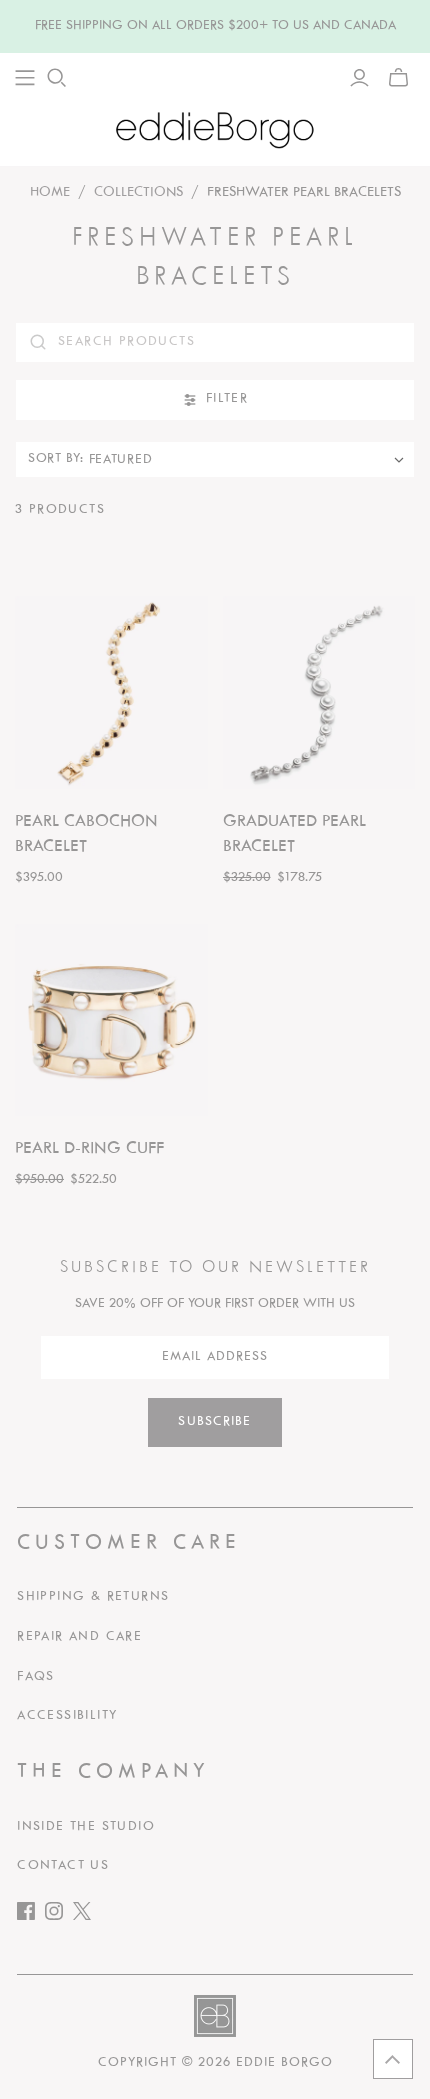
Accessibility (67, 1716)
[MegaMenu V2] (25, 78)
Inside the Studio (86, 1827)
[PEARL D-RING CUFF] (111, 1020)
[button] (393, 2059)
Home (50, 192)
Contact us (63, 1866)
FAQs (36, 1677)
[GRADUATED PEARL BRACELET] (319, 692)
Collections (138, 192)
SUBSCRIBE (214, 1422)
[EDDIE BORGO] (215, 129)
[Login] (359, 78)
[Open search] (57, 78)
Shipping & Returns (93, 1597)
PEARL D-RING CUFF (89, 1149)
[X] (87, 1915)
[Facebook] (31, 1915)
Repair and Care (79, 1637)
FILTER (227, 399)
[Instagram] (59, 1915)
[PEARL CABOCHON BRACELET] (111, 692)
